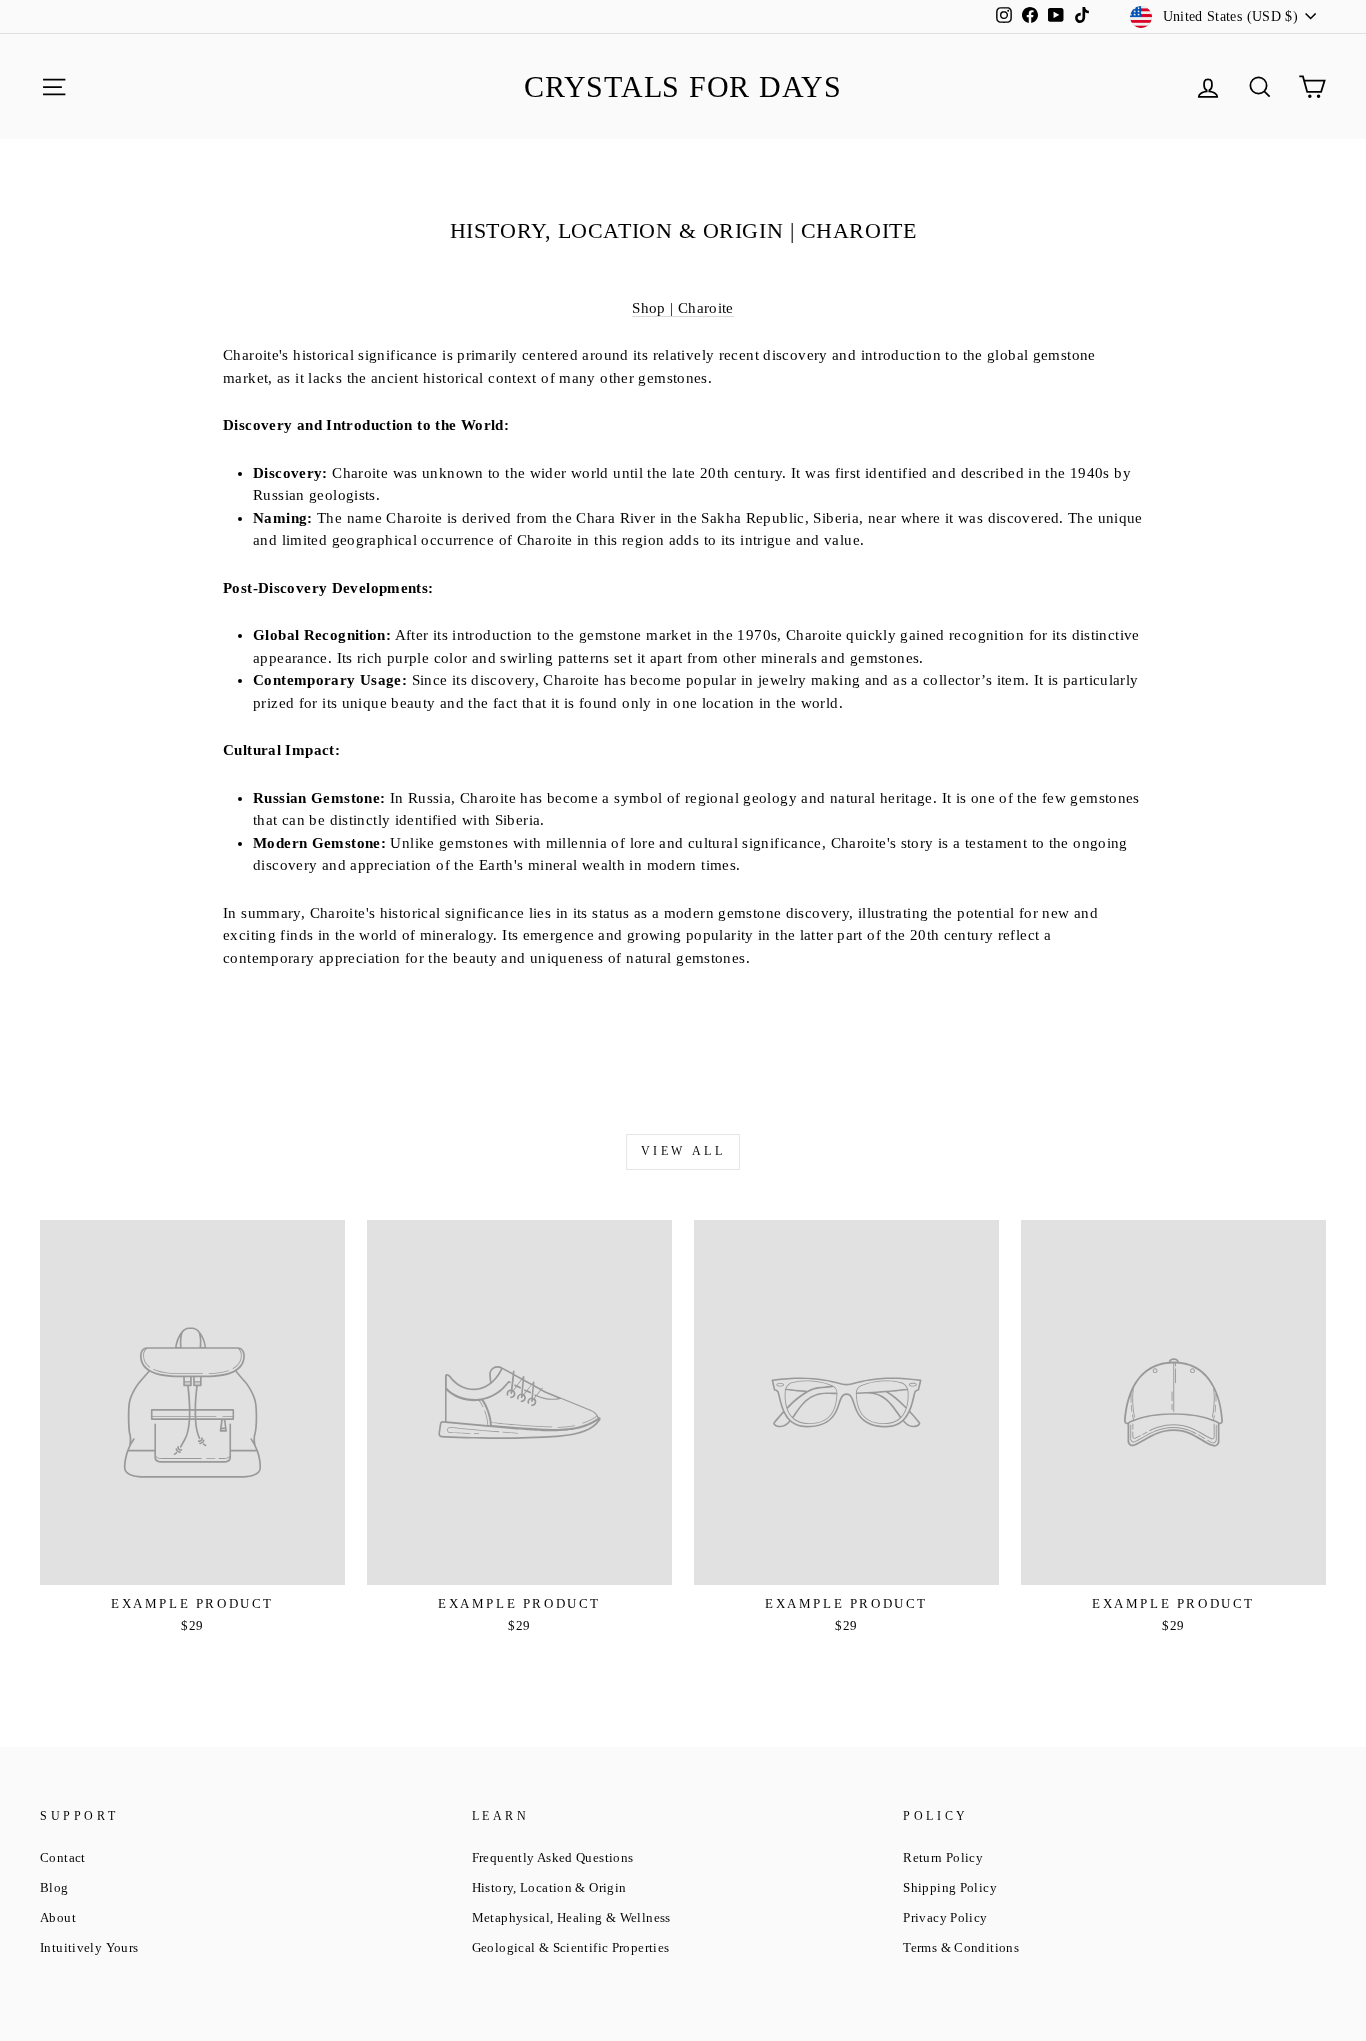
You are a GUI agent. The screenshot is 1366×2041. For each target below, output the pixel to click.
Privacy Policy (945, 1918)
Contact (63, 1858)
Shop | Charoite (683, 308)
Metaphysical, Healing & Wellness (571, 1918)
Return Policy (943, 1858)
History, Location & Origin (549, 1888)
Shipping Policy (950, 1888)
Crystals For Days (683, 86)
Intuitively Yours (89, 1948)
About (58, 1918)
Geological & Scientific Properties (571, 1948)
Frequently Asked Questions (553, 1858)
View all (683, 1151)
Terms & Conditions (961, 1948)
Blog (54, 1888)
